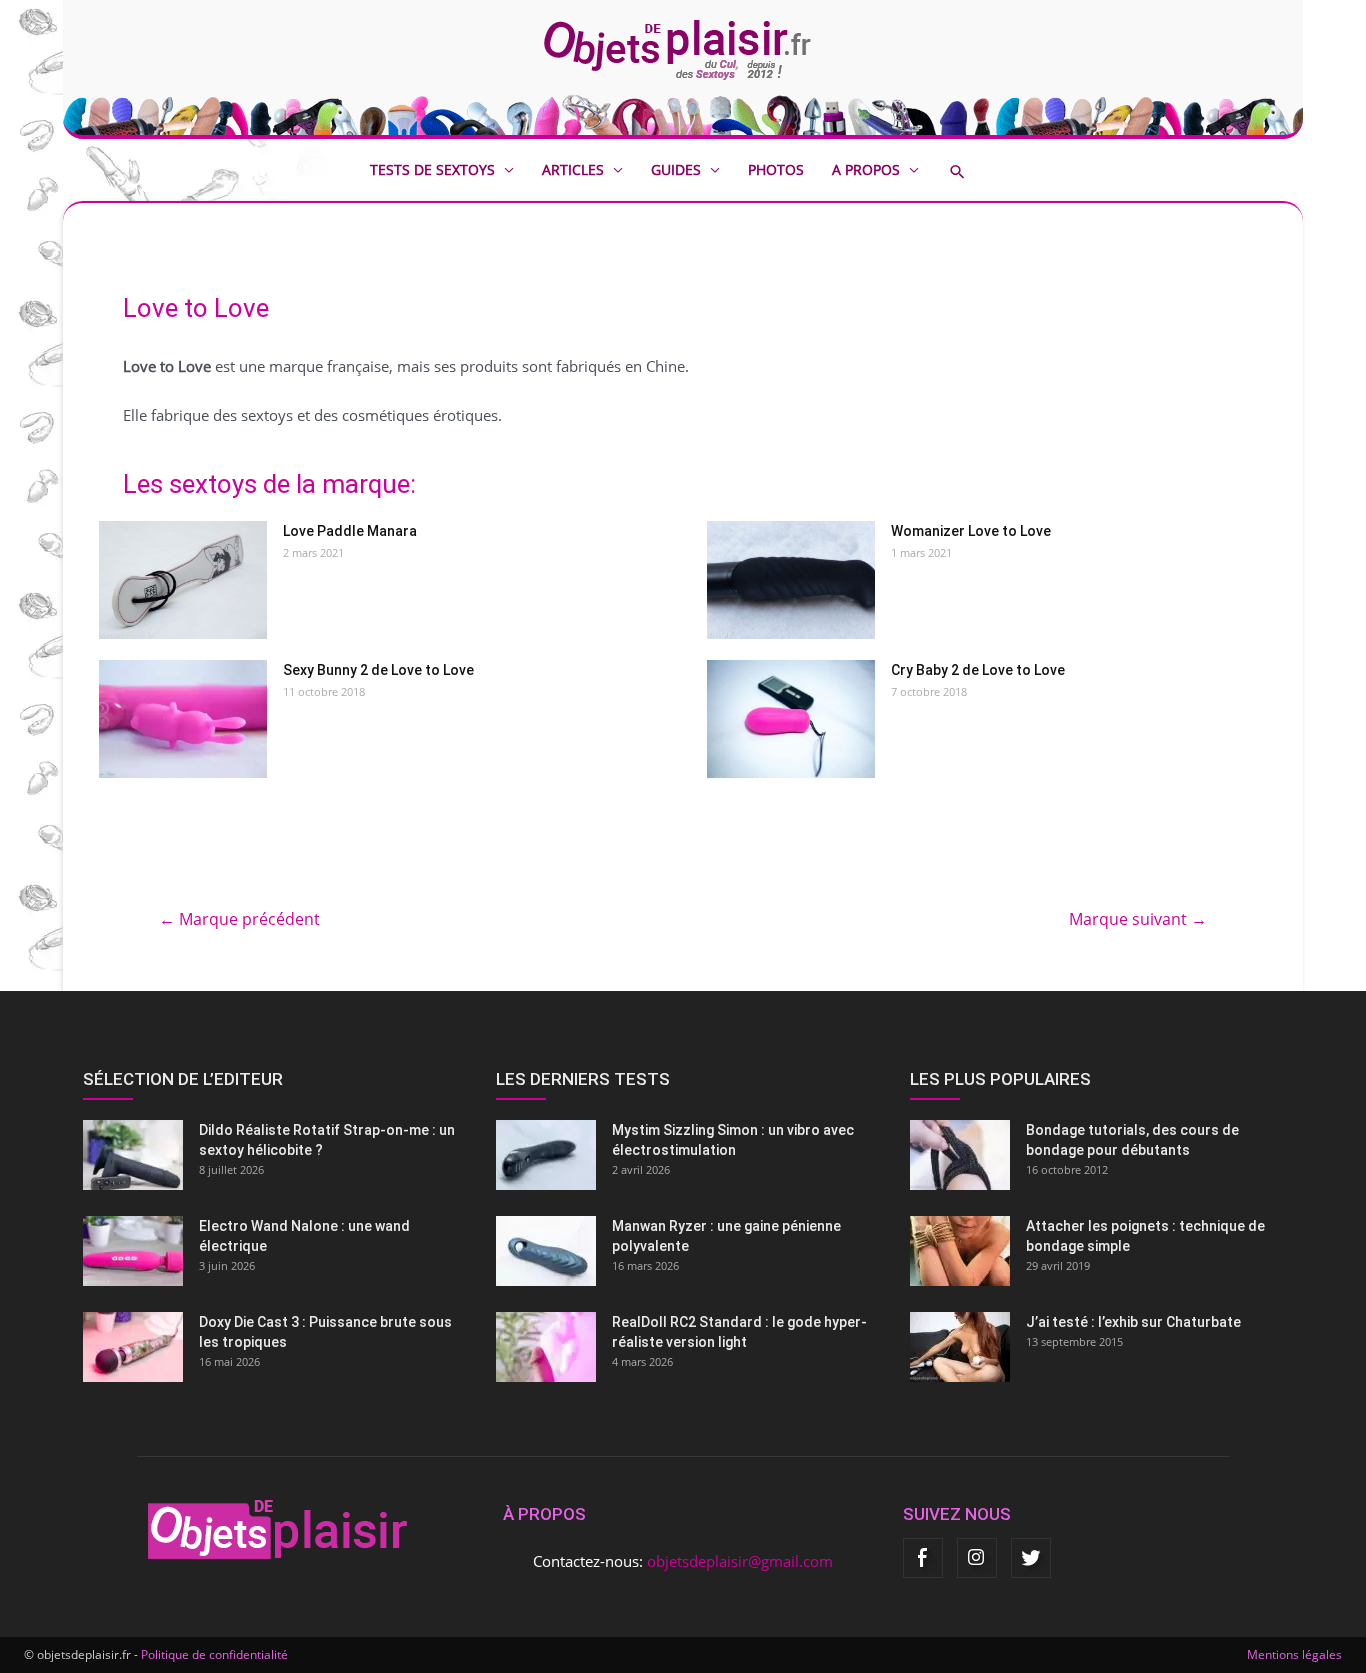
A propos (866, 169)
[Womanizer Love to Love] (791, 580)
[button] (972, 171)
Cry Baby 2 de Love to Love (978, 670)
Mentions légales (1294, 1654)
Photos (776, 169)
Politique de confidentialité (214, 1654)
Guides (676, 169)
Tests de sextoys (432, 169)
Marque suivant (1138, 919)
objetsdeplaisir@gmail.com (740, 1561)
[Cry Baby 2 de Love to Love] (791, 719)
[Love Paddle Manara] (183, 580)
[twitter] (1031, 1558)
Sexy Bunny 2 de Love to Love (378, 670)
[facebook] (923, 1558)
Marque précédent (239, 919)
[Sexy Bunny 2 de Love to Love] (183, 719)
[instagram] (977, 1558)
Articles (573, 169)
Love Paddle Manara (350, 531)
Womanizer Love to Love (971, 531)
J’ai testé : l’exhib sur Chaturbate (1133, 1322)
